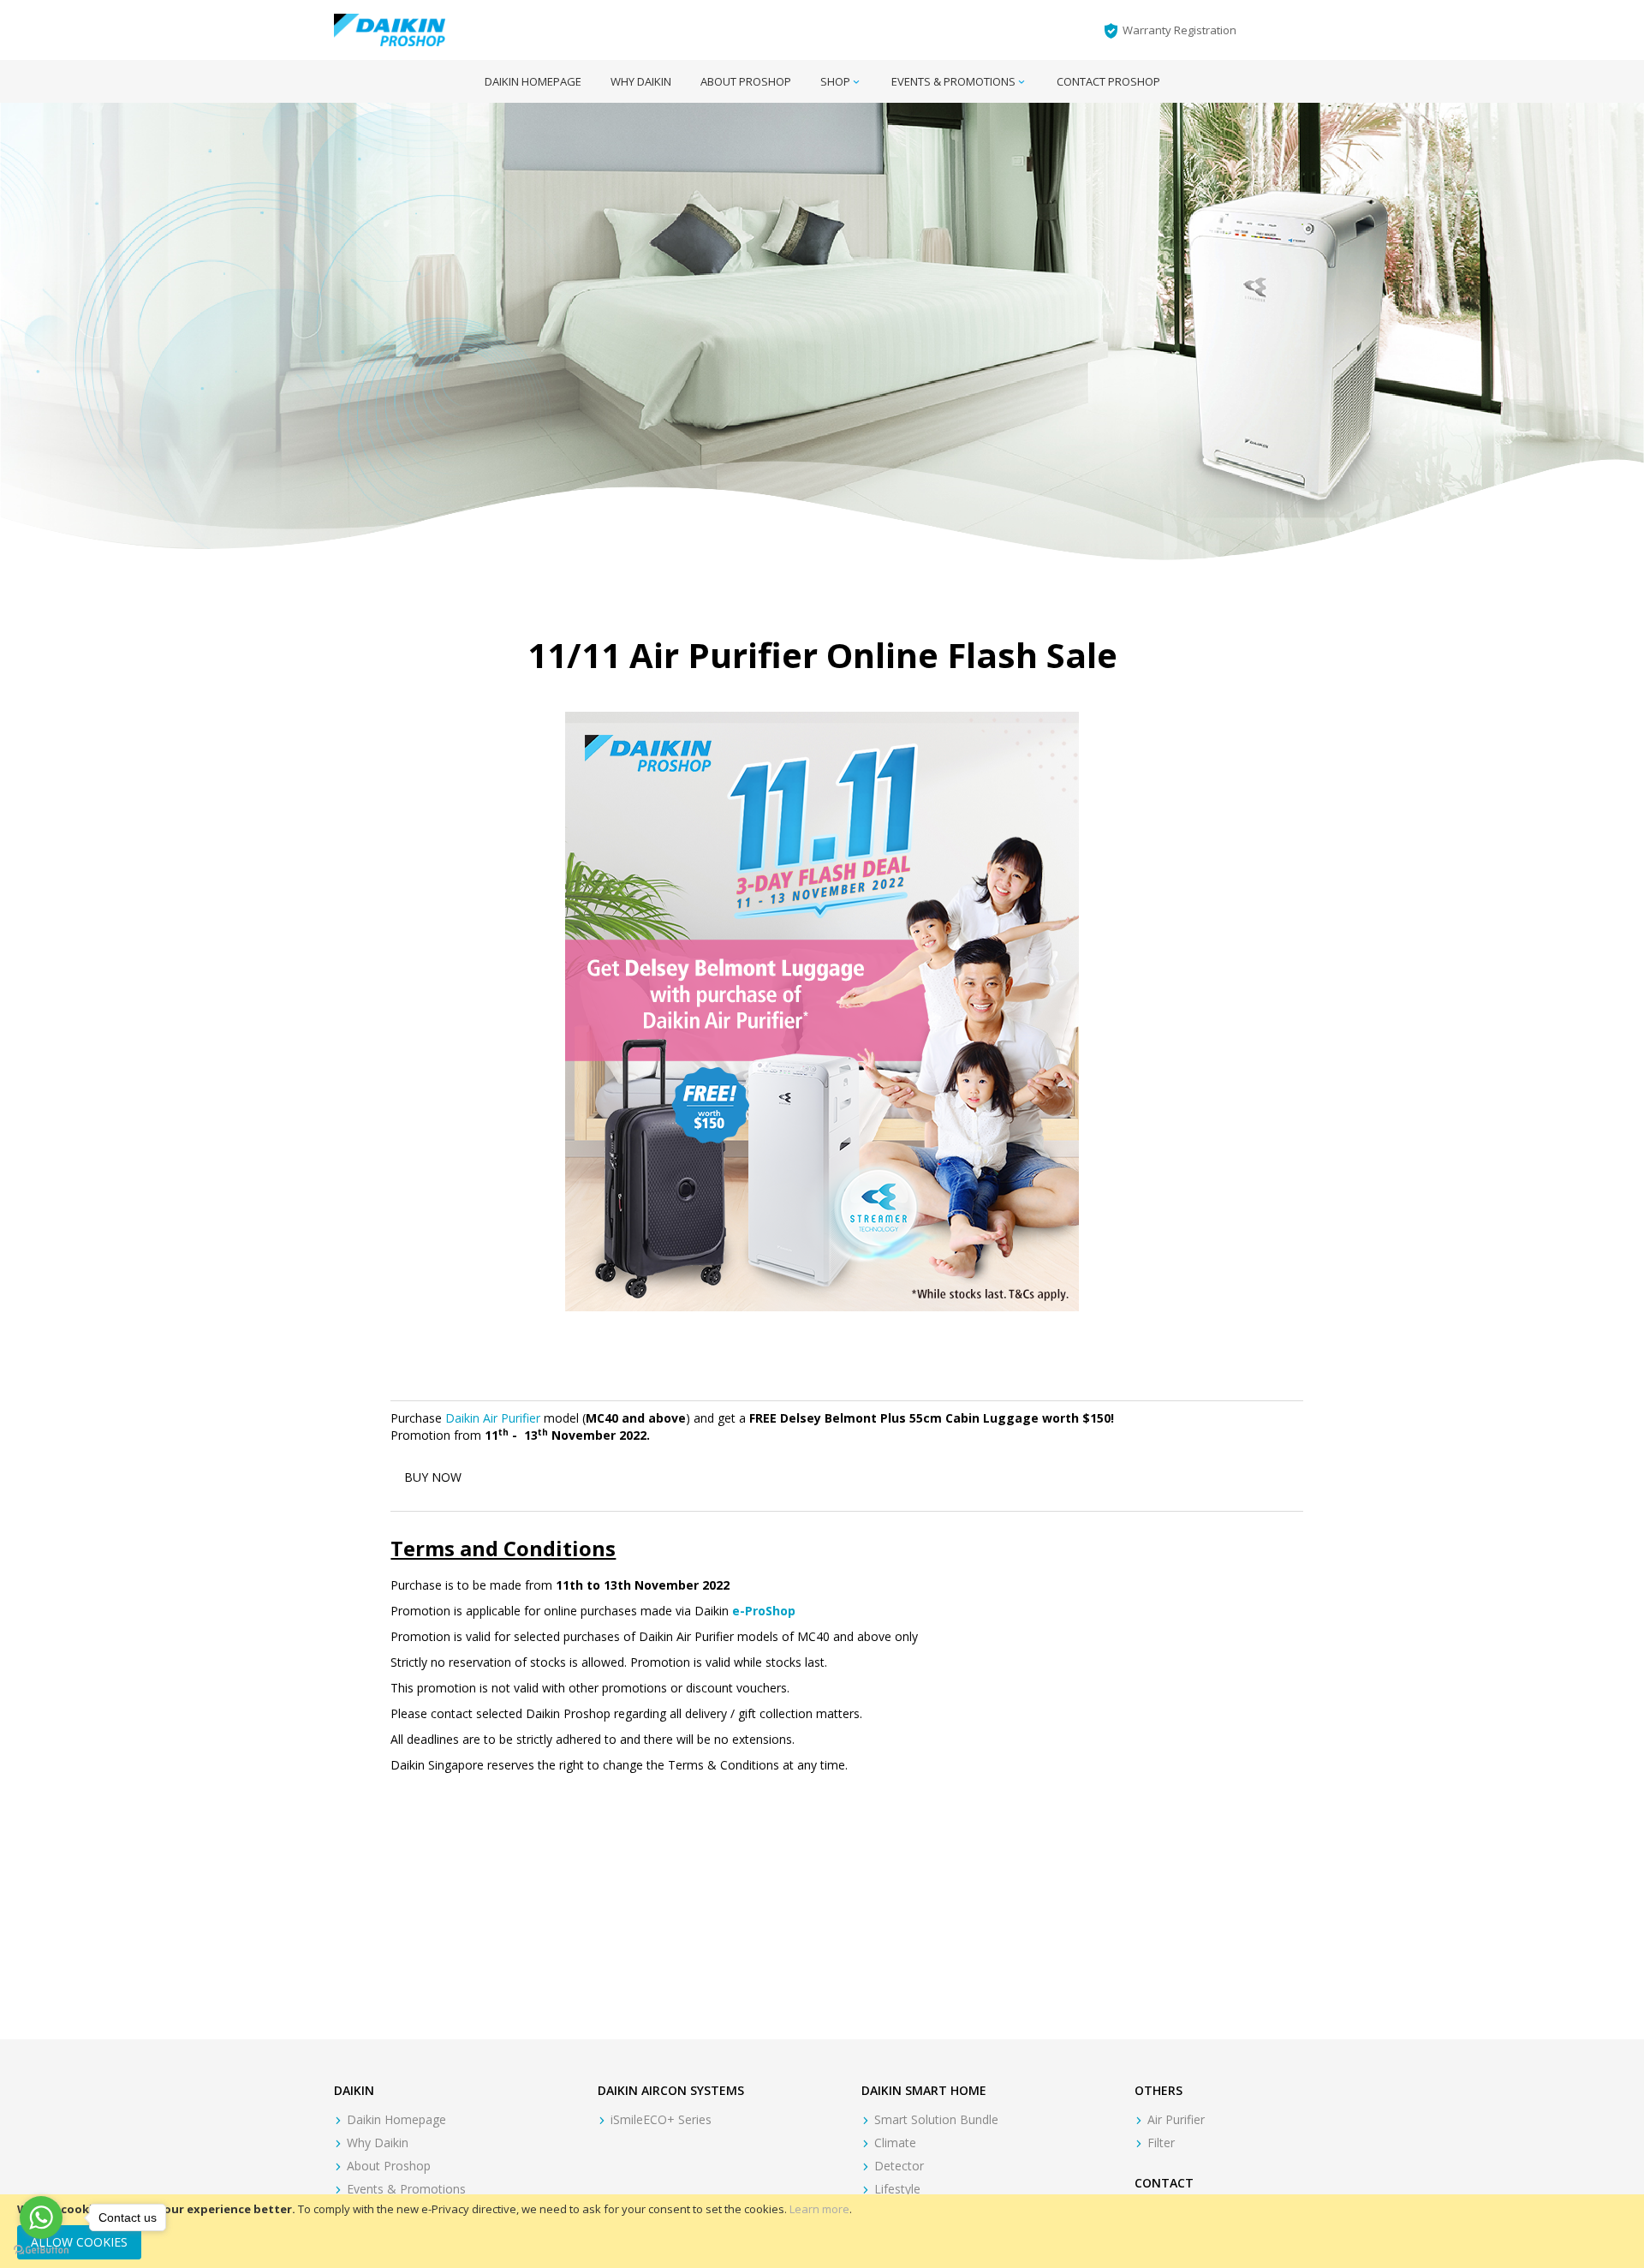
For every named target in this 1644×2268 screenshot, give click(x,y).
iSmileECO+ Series (661, 2119)
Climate (895, 2143)
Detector (899, 2166)
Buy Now (433, 1477)
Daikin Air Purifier (493, 1418)
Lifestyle (897, 2189)
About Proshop (389, 2166)
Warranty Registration (1179, 30)
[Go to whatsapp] (41, 2217)
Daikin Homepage (396, 2119)
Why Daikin (378, 2143)
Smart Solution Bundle (936, 2119)
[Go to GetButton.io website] (41, 2250)
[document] (822, 2231)
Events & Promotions (406, 2189)
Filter (1161, 2143)
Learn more (819, 2209)
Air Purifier (1176, 2119)
